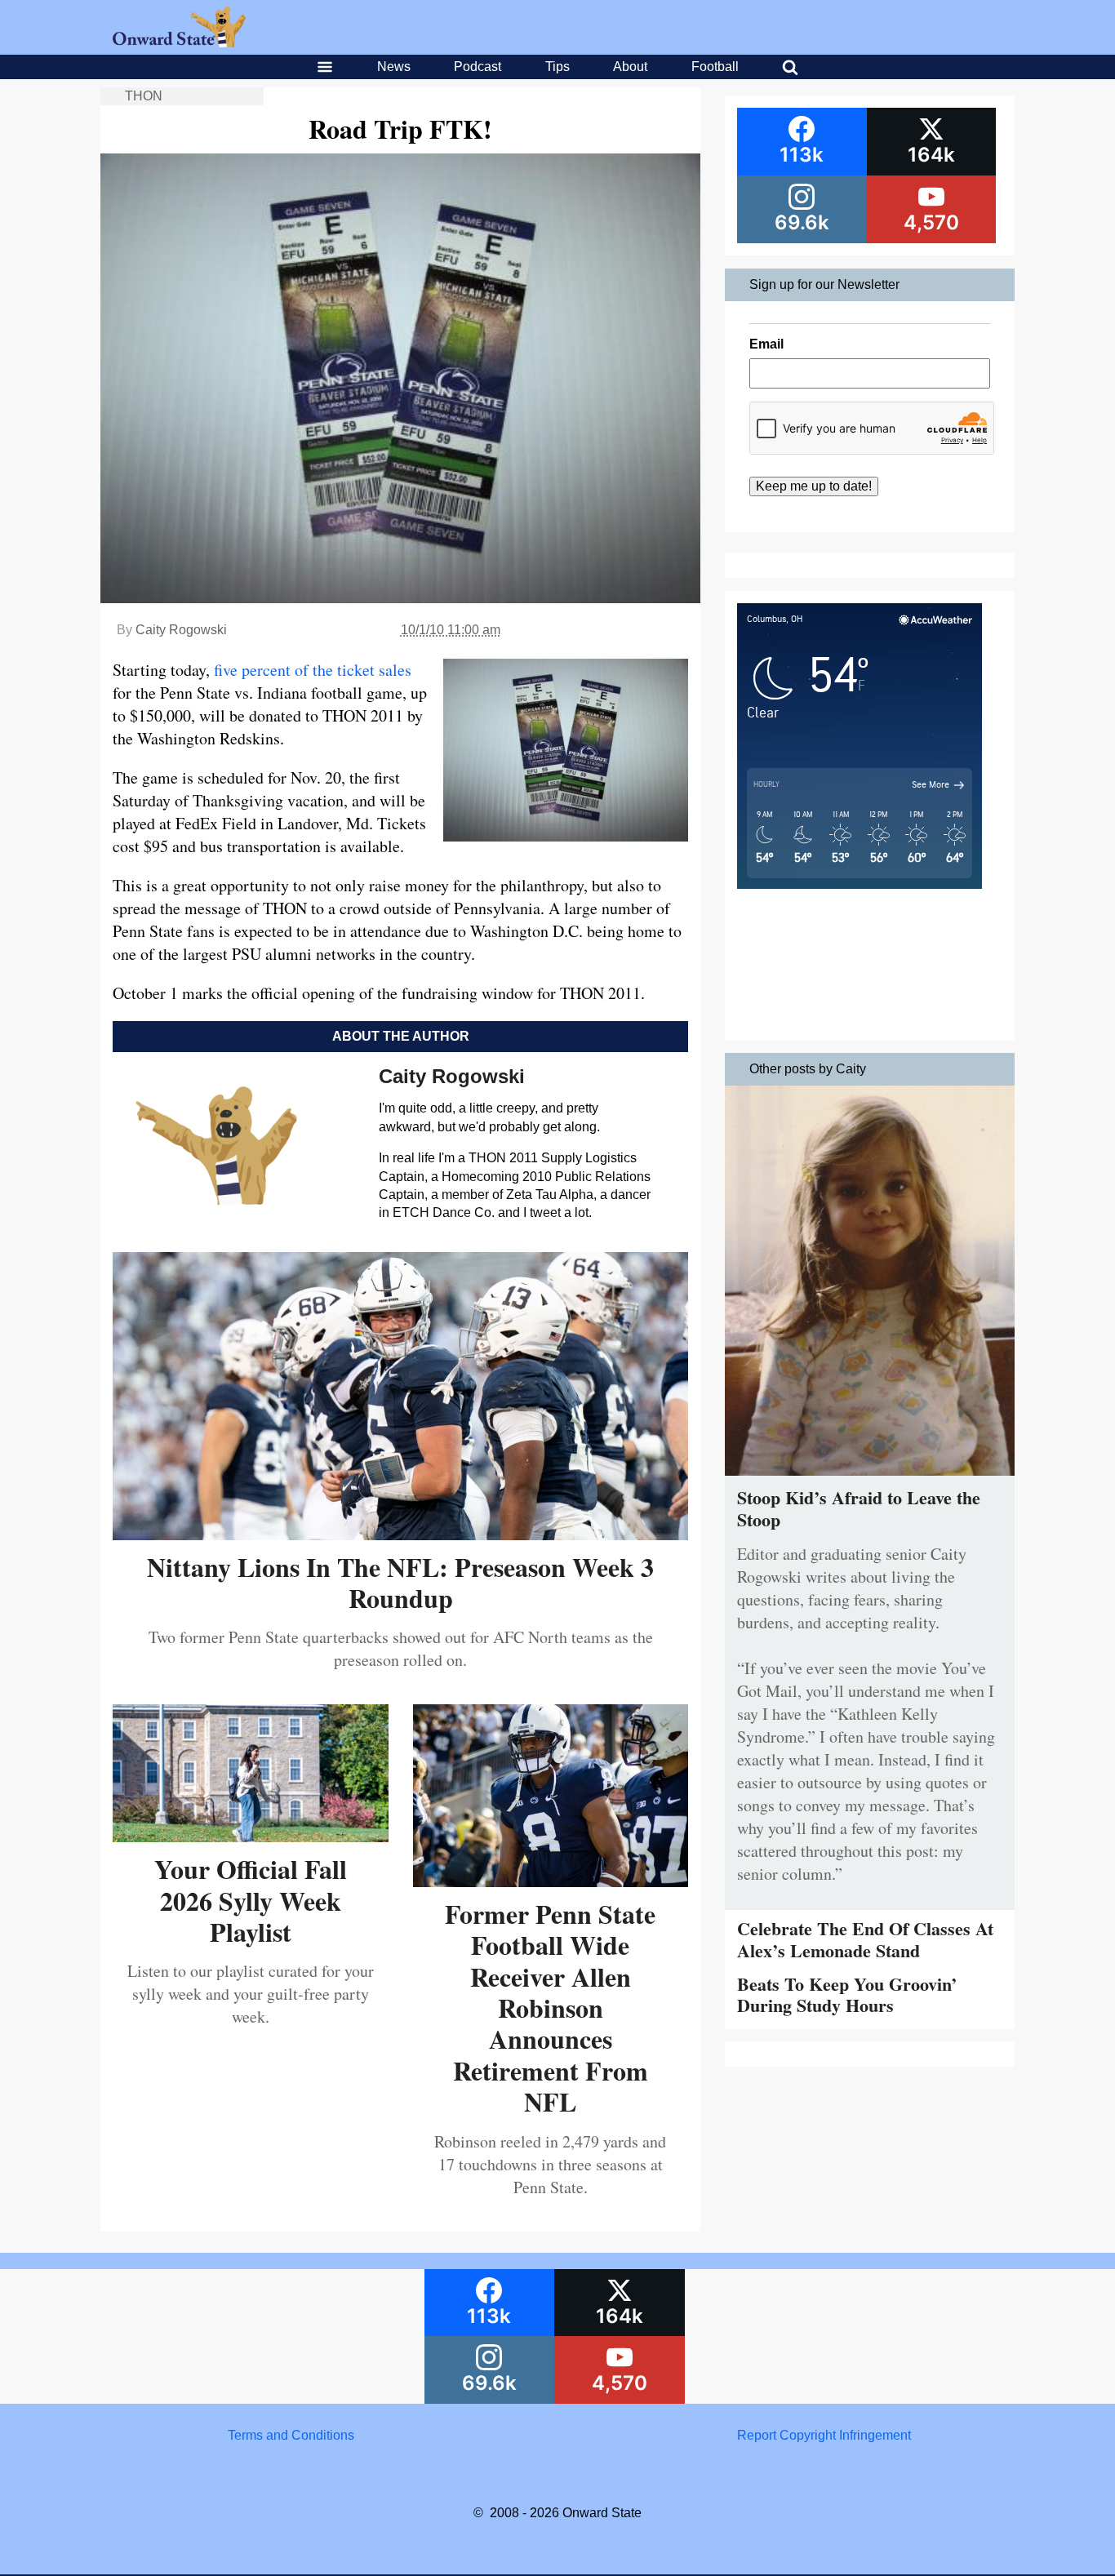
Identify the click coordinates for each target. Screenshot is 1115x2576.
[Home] (179, 43)
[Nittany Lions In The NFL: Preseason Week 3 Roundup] (400, 1534)
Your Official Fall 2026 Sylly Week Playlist (251, 1900)
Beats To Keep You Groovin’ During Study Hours (847, 1994)
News (394, 67)
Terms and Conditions (291, 2435)
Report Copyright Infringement (824, 2435)
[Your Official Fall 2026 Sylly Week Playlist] (251, 1836)
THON (144, 96)
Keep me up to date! (814, 486)
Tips (557, 67)
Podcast (478, 67)
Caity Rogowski (181, 630)
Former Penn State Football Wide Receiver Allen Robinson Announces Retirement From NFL (550, 2008)
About (630, 67)
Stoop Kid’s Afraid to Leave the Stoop (859, 1508)
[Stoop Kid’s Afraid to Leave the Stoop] (870, 1479)
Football (715, 67)
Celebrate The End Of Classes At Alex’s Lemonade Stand (865, 1939)
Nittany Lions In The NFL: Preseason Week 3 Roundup (400, 1582)
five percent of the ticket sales (311, 670)
